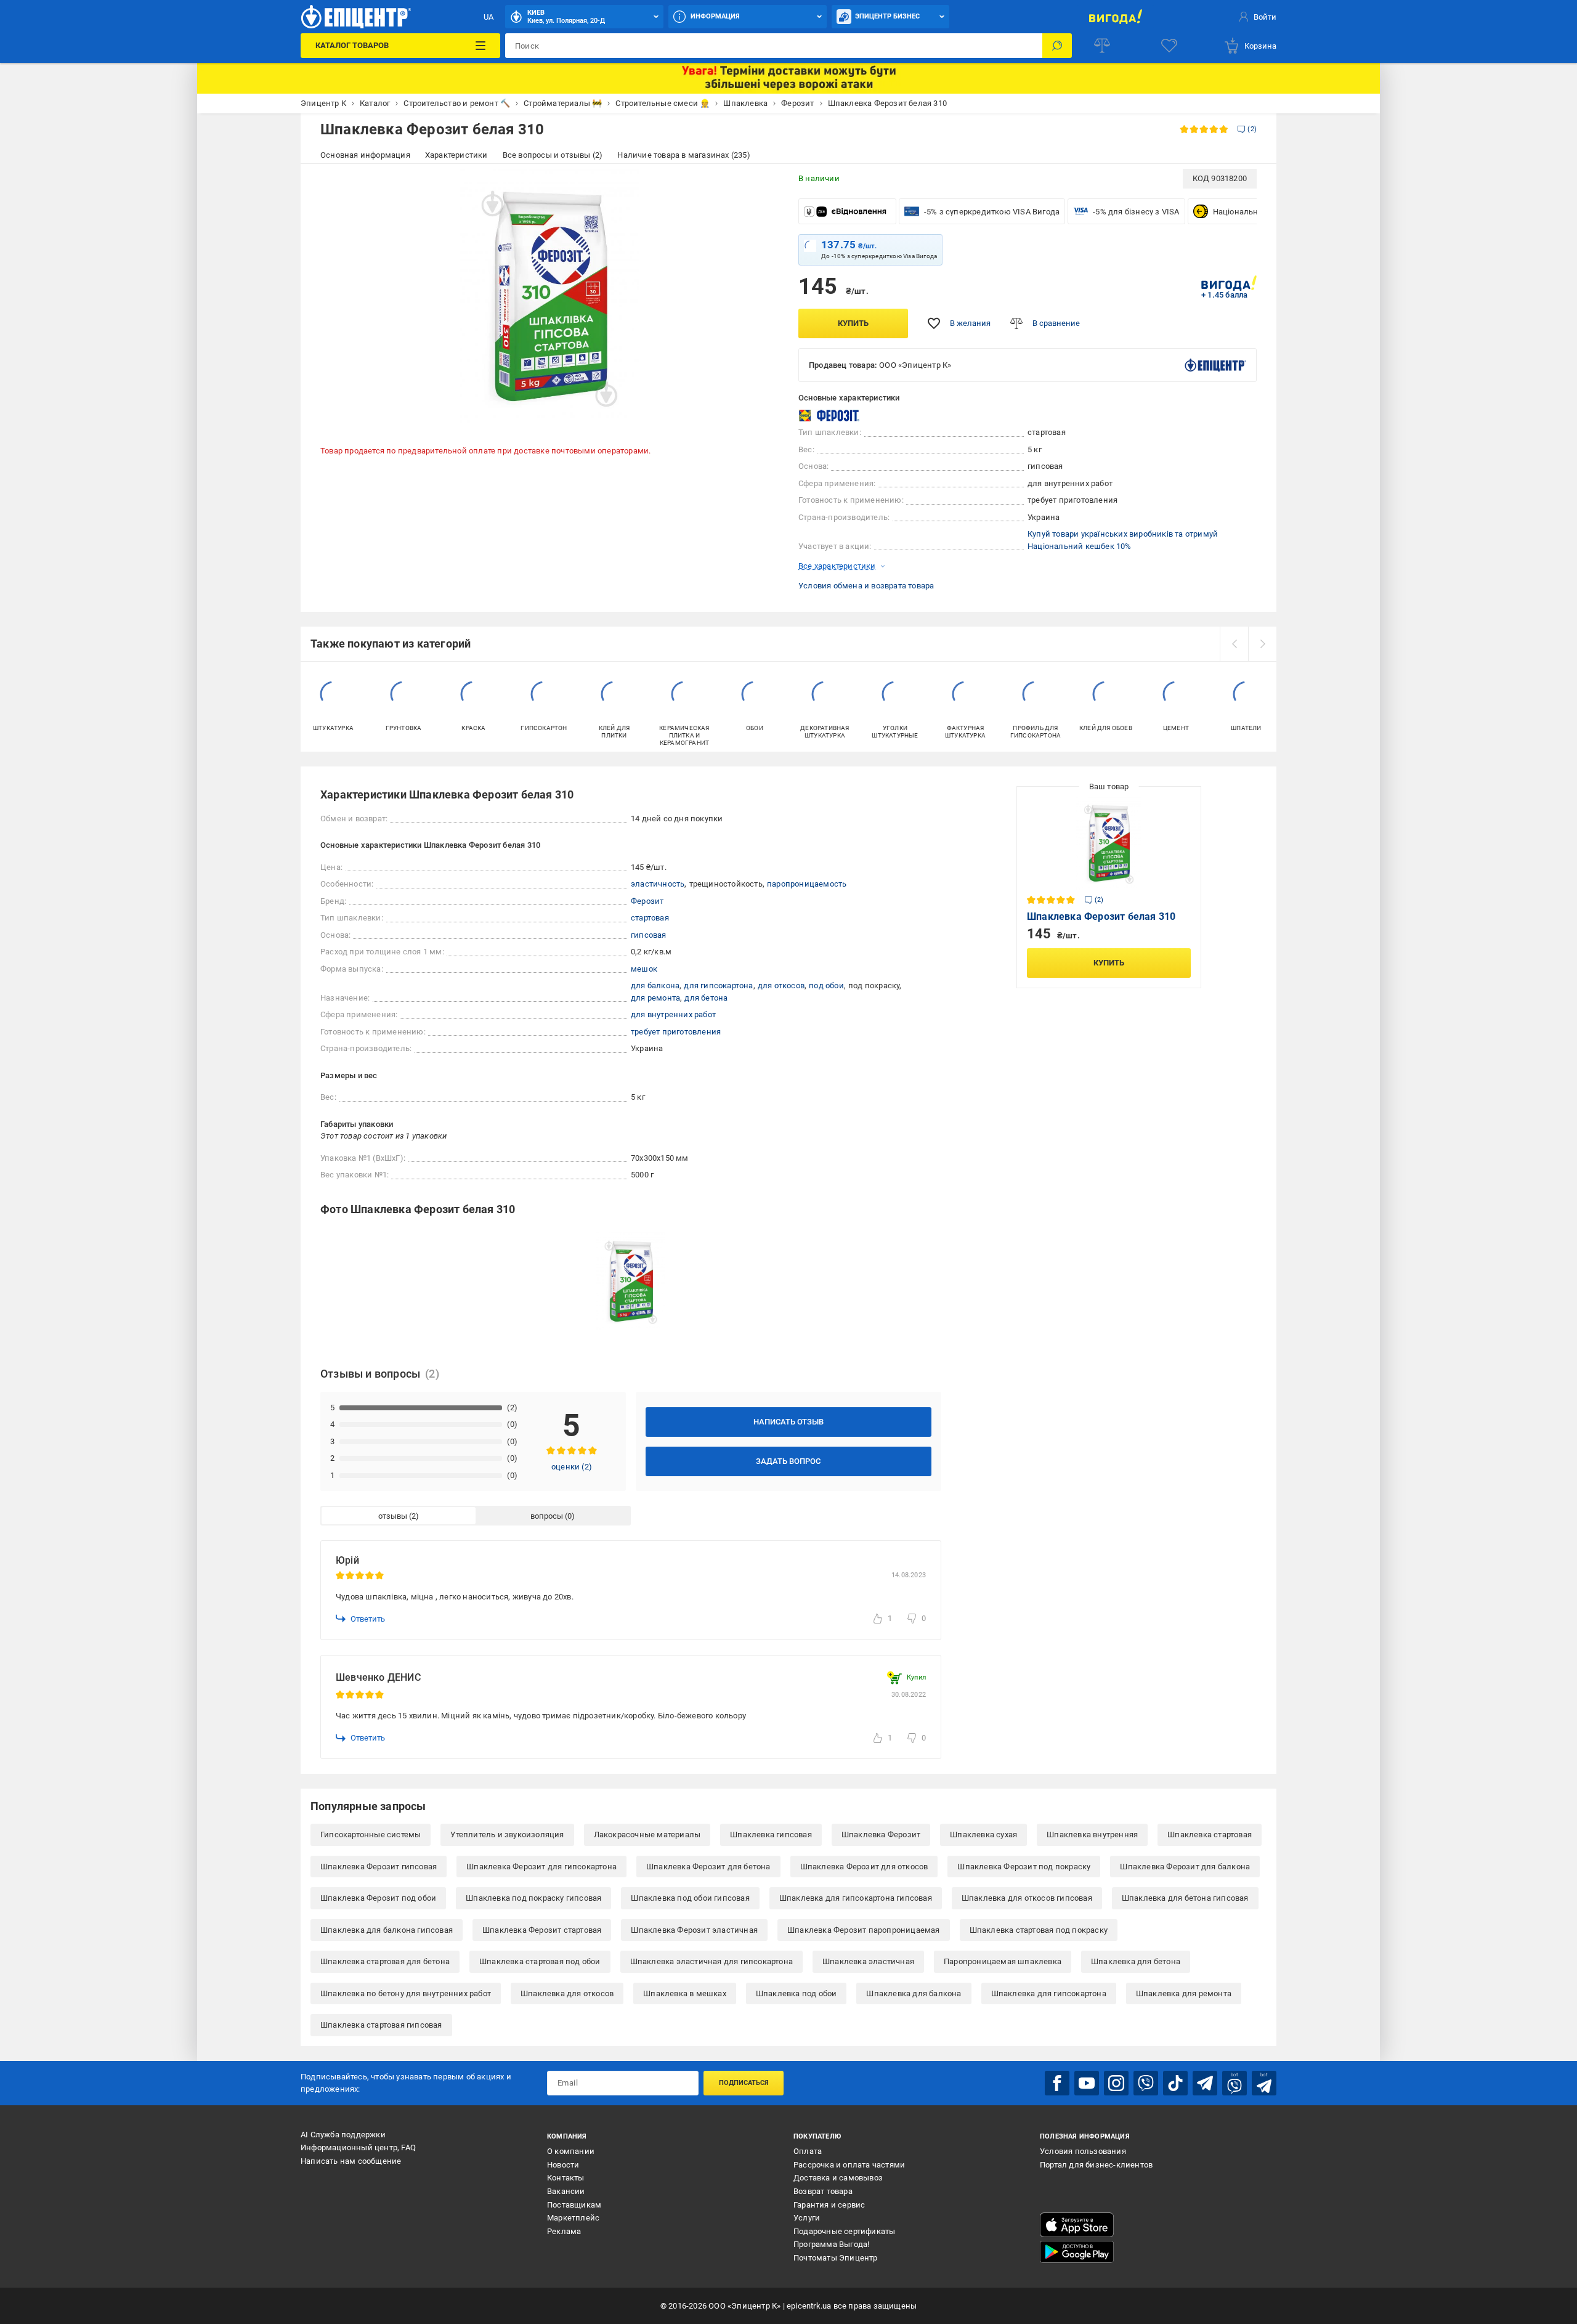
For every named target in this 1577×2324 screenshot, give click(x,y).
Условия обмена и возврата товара (866, 586)
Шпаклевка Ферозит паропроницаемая (864, 1930)
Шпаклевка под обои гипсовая (690, 1898)
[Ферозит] (829, 416)
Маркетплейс (573, 2218)
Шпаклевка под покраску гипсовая (533, 1898)
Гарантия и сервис (829, 2205)
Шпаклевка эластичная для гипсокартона (711, 1961)
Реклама (564, 2231)
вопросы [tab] (547, 1516)
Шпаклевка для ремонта (1184, 1993)
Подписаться (744, 2083)
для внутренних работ (673, 1014)
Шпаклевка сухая (983, 1834)
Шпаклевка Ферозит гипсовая (379, 1867)
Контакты (566, 2178)
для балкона (655, 985)
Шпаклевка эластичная (868, 1961)
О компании (571, 2151)
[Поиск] (1057, 46)
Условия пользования (1083, 2151)
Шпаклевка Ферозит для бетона (708, 1867)
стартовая (650, 918)
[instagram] (1116, 2083)
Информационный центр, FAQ (358, 2147)
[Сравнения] (1102, 46)
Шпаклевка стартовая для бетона (385, 1961)
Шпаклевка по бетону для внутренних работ (406, 1993)
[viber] (1146, 2083)
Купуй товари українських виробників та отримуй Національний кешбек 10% (1123, 540)
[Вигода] (1115, 17)
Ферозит (647, 901)
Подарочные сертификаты (844, 2231)
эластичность (658, 884)
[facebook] (1057, 2083)
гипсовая (649, 935)
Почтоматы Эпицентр (836, 2258)
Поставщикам (574, 2205)
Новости (563, 2165)
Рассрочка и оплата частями (849, 2165)
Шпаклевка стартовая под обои (540, 1961)
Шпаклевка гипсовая (771, 1834)
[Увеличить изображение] (761, 186)
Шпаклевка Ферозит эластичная (694, 1930)
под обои (826, 985)
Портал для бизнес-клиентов (1096, 2165)
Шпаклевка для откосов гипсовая (1027, 1898)
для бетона (706, 998)
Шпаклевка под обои (797, 1993)
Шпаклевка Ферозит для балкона (1185, 1867)
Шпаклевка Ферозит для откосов (864, 1867)
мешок (644, 969)
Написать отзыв (788, 1422)
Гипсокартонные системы (371, 1834)
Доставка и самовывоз (838, 2178)
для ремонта (655, 998)
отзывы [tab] (393, 1516)
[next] (1262, 644)
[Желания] (1169, 46)
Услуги (807, 2218)
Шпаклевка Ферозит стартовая (542, 1930)
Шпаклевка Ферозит (881, 1834)
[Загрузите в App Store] (1077, 2225)
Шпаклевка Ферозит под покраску (1024, 1867)
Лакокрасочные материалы (647, 1834)
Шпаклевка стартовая (1210, 1834)
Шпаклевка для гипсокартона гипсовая (856, 1898)
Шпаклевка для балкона (914, 1993)
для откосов (781, 985)
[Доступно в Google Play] (1077, 2252)
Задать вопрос (788, 1461)
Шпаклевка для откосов (567, 1993)
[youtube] (1087, 2083)
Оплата (808, 2151)
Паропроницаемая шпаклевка (1003, 1961)
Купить (853, 323)
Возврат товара (823, 2191)
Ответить (368, 1619)
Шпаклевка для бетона (1136, 1961)
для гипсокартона (718, 985)
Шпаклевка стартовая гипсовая (381, 2025)
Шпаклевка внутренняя (1092, 1834)
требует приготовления (676, 1032)
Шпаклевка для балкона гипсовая (387, 1930)
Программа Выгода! (831, 2244)
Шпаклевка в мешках (685, 1993)
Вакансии (566, 2191)
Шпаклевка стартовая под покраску (1039, 1930)
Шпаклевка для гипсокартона (1049, 1993)
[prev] (1234, 644)
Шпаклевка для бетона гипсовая (1185, 1898)
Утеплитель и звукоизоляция (507, 1834)
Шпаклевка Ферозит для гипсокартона (541, 1867)
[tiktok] (1175, 2083)
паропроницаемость (807, 884)
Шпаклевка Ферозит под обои (378, 1898)
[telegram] (1205, 2083)
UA (489, 17)
